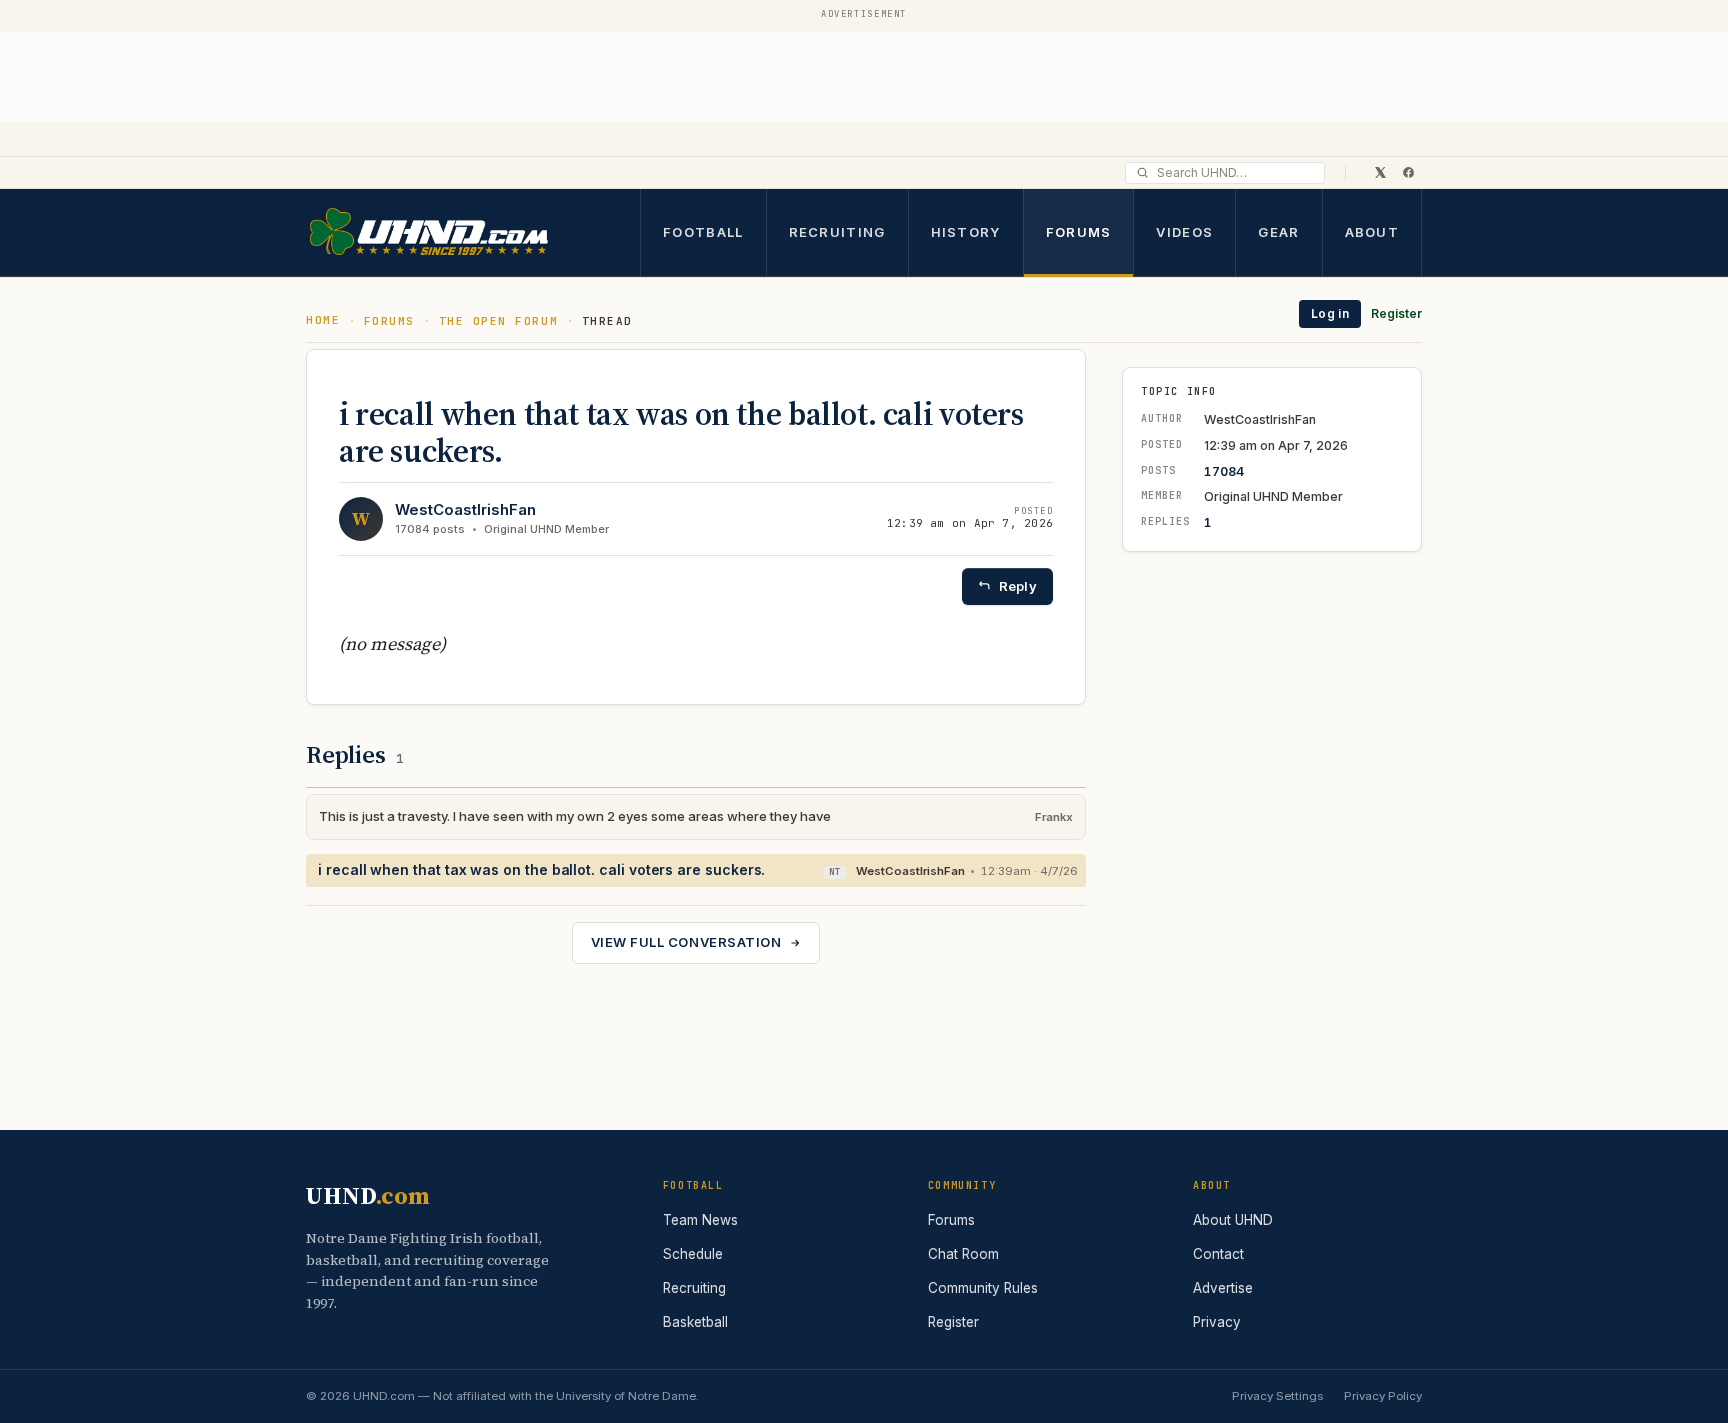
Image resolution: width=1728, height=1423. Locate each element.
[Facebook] (1408, 172)
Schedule (693, 1254)
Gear (1278, 231)
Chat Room (963, 1254)
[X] (1380, 172)
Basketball (695, 1322)
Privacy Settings (1277, 1396)
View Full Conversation (686, 942)
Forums (1079, 231)
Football (703, 231)
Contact (1218, 1254)
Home (323, 320)
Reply (1018, 586)
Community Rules (983, 1288)
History (966, 231)
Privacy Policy (1383, 1396)
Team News (700, 1220)
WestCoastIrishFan (465, 509)
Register (1396, 313)
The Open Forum (499, 321)
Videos (1184, 231)
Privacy (1217, 1322)
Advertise (1223, 1288)
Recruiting (837, 231)
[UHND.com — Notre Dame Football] (428, 232)
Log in (1330, 313)
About (1372, 231)
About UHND (1233, 1220)
